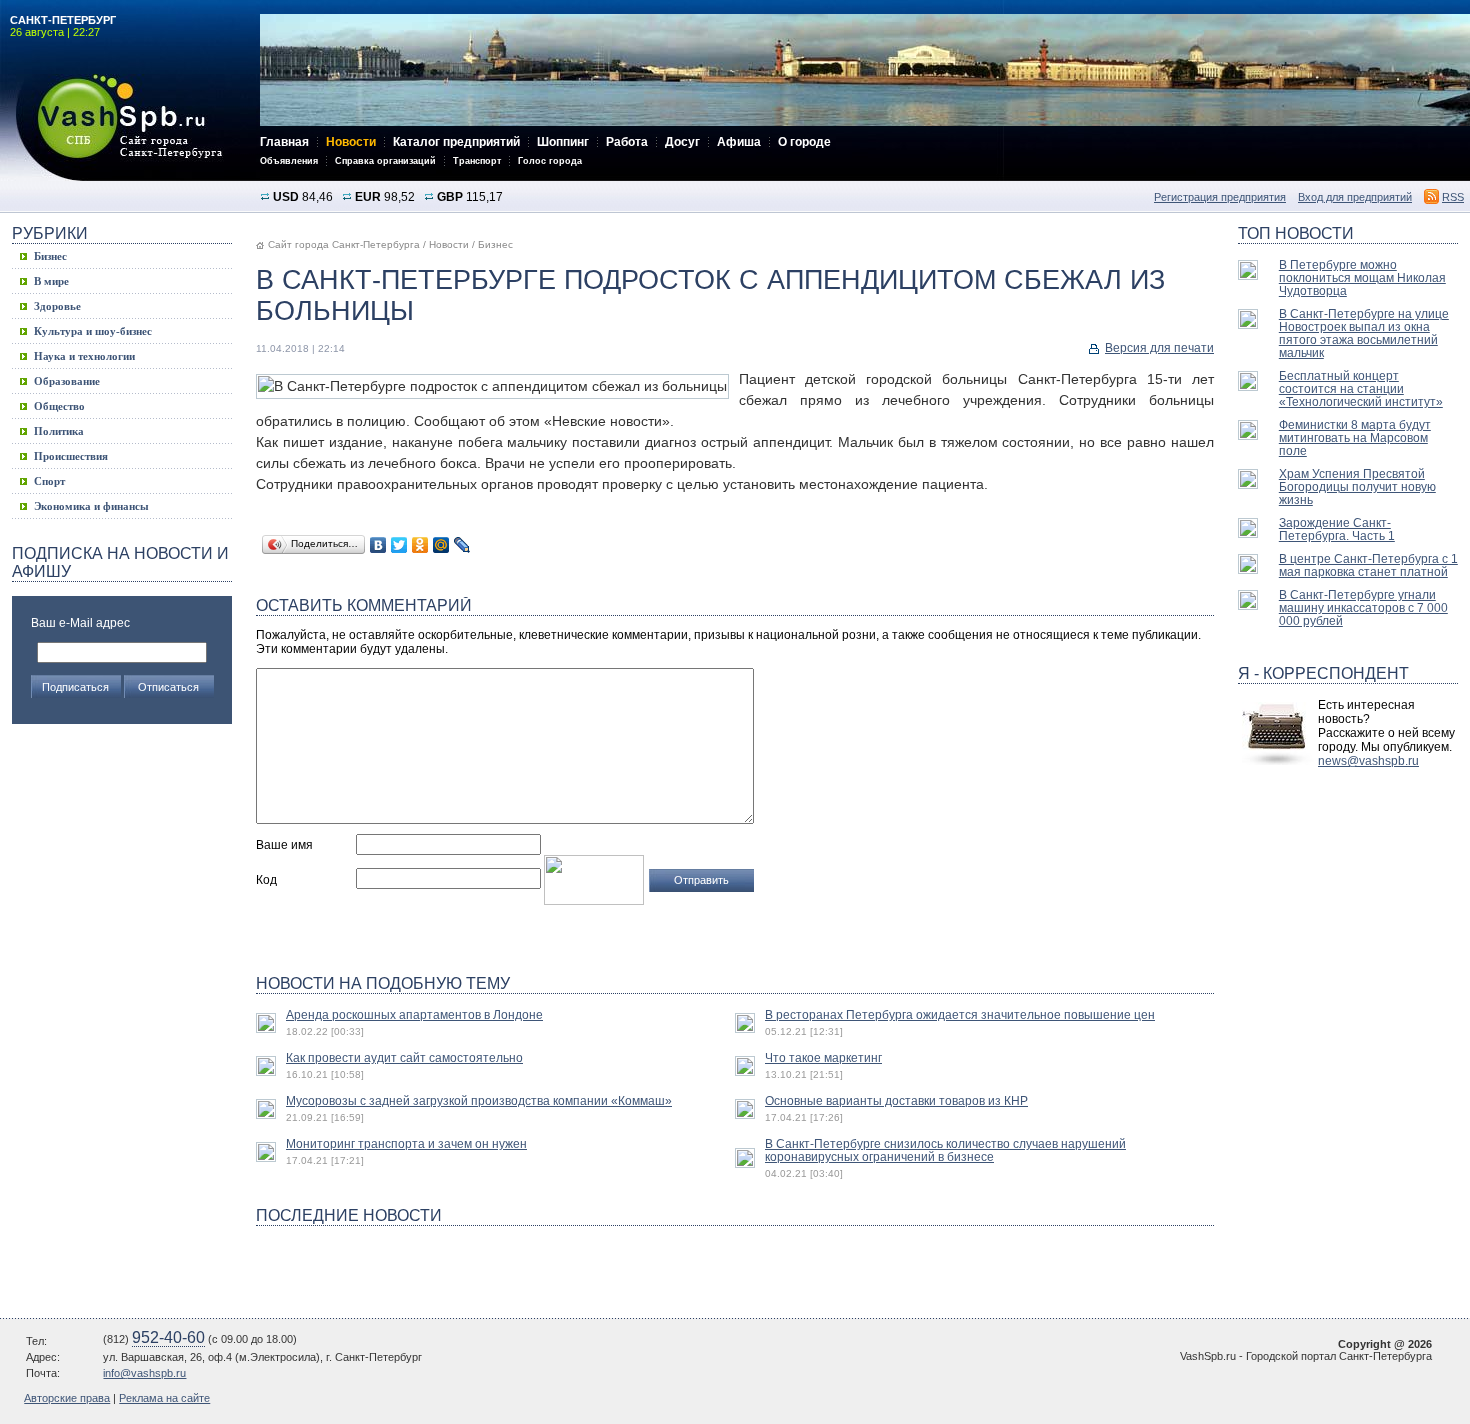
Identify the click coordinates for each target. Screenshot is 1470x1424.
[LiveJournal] (462, 545)
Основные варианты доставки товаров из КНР (896, 1100)
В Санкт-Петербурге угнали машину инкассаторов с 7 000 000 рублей (1363, 607)
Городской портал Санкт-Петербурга (130, 127)
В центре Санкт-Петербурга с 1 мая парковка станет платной (1368, 565)
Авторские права (67, 1398)
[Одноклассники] (420, 545)
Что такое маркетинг (823, 1057)
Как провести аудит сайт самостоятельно (404, 1057)
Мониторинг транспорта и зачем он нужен (406, 1143)
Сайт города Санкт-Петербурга (344, 244)
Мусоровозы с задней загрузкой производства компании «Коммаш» (479, 1100)
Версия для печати (1159, 348)
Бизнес (495, 244)
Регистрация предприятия (1220, 197)
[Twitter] (399, 545)
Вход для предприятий (1355, 197)
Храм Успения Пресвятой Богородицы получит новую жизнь (1357, 486)
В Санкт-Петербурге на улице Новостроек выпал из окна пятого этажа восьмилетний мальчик (1364, 333)
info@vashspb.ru (144, 1373)
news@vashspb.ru (1368, 761)
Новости (449, 244)
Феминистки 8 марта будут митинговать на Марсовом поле (1355, 437)
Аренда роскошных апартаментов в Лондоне (414, 1014)
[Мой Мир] (441, 545)
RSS (1453, 197)
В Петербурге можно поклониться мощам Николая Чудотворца (1362, 277)
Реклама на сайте (164, 1398)
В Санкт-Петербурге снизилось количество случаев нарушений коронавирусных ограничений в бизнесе (945, 1150)
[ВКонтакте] (378, 545)
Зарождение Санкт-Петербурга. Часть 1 (1337, 529)
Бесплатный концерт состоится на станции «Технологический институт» (1361, 388)
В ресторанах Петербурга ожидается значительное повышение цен (960, 1014)
